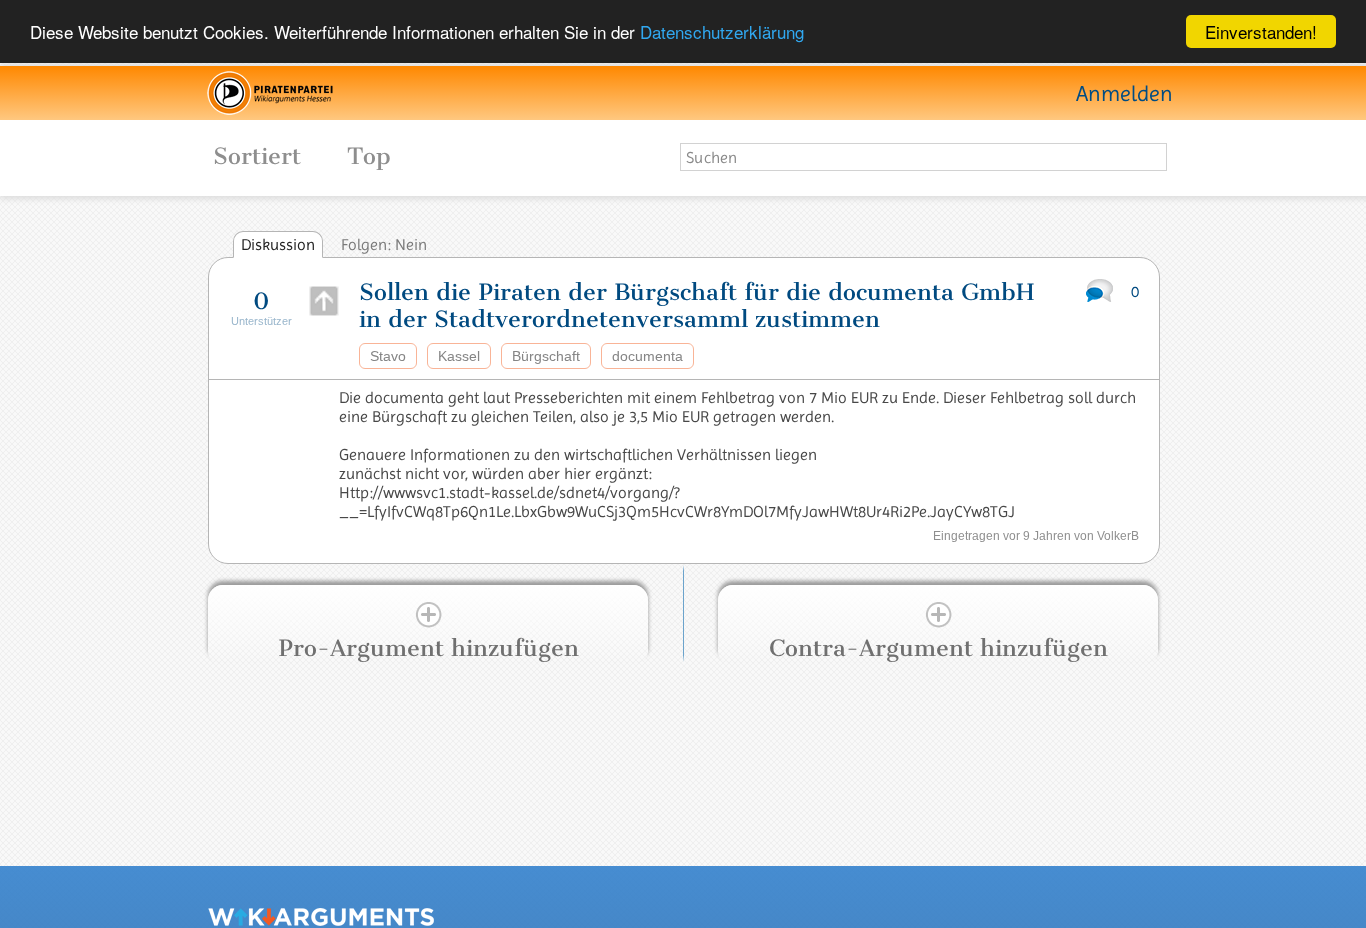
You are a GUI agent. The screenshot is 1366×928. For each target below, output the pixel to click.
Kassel (459, 356)
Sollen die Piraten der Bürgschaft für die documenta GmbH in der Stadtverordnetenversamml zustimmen (696, 306)
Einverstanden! (1261, 31)
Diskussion (278, 244)
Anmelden (1124, 93)
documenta (647, 356)
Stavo (388, 356)
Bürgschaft (546, 356)
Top (369, 156)
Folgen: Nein (384, 244)
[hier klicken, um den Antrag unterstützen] (324, 301)
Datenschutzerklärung (722, 32)
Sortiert (235, 156)
